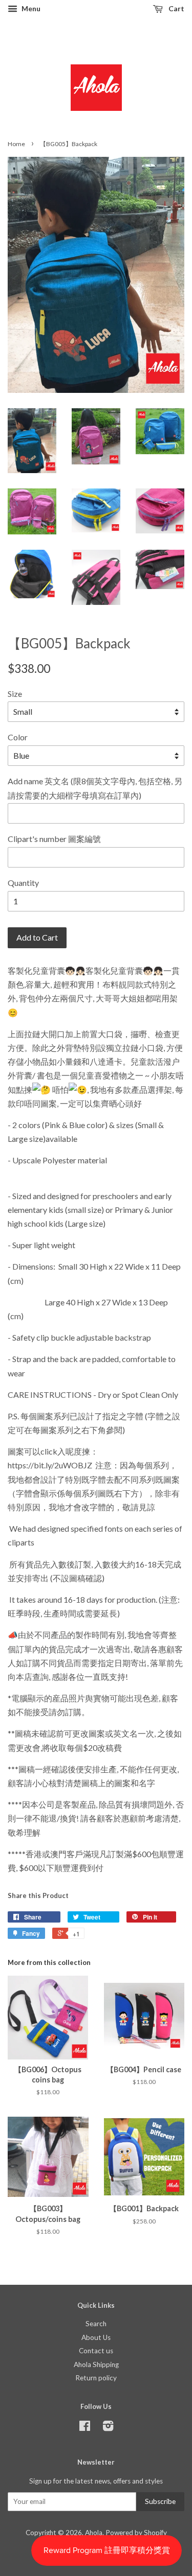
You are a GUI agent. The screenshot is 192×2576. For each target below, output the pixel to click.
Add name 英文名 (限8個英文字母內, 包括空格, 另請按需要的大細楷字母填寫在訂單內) (95, 788)
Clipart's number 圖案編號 (54, 839)
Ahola (94, 2533)
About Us (96, 2337)
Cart (176, 8)
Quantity (23, 883)
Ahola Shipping (96, 2364)
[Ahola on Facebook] (85, 2428)
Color (18, 737)
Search (96, 2324)
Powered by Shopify (136, 2533)
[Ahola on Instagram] (108, 2428)
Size (15, 694)
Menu (30, 8)
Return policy (96, 2378)
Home (16, 144)
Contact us (96, 2351)
